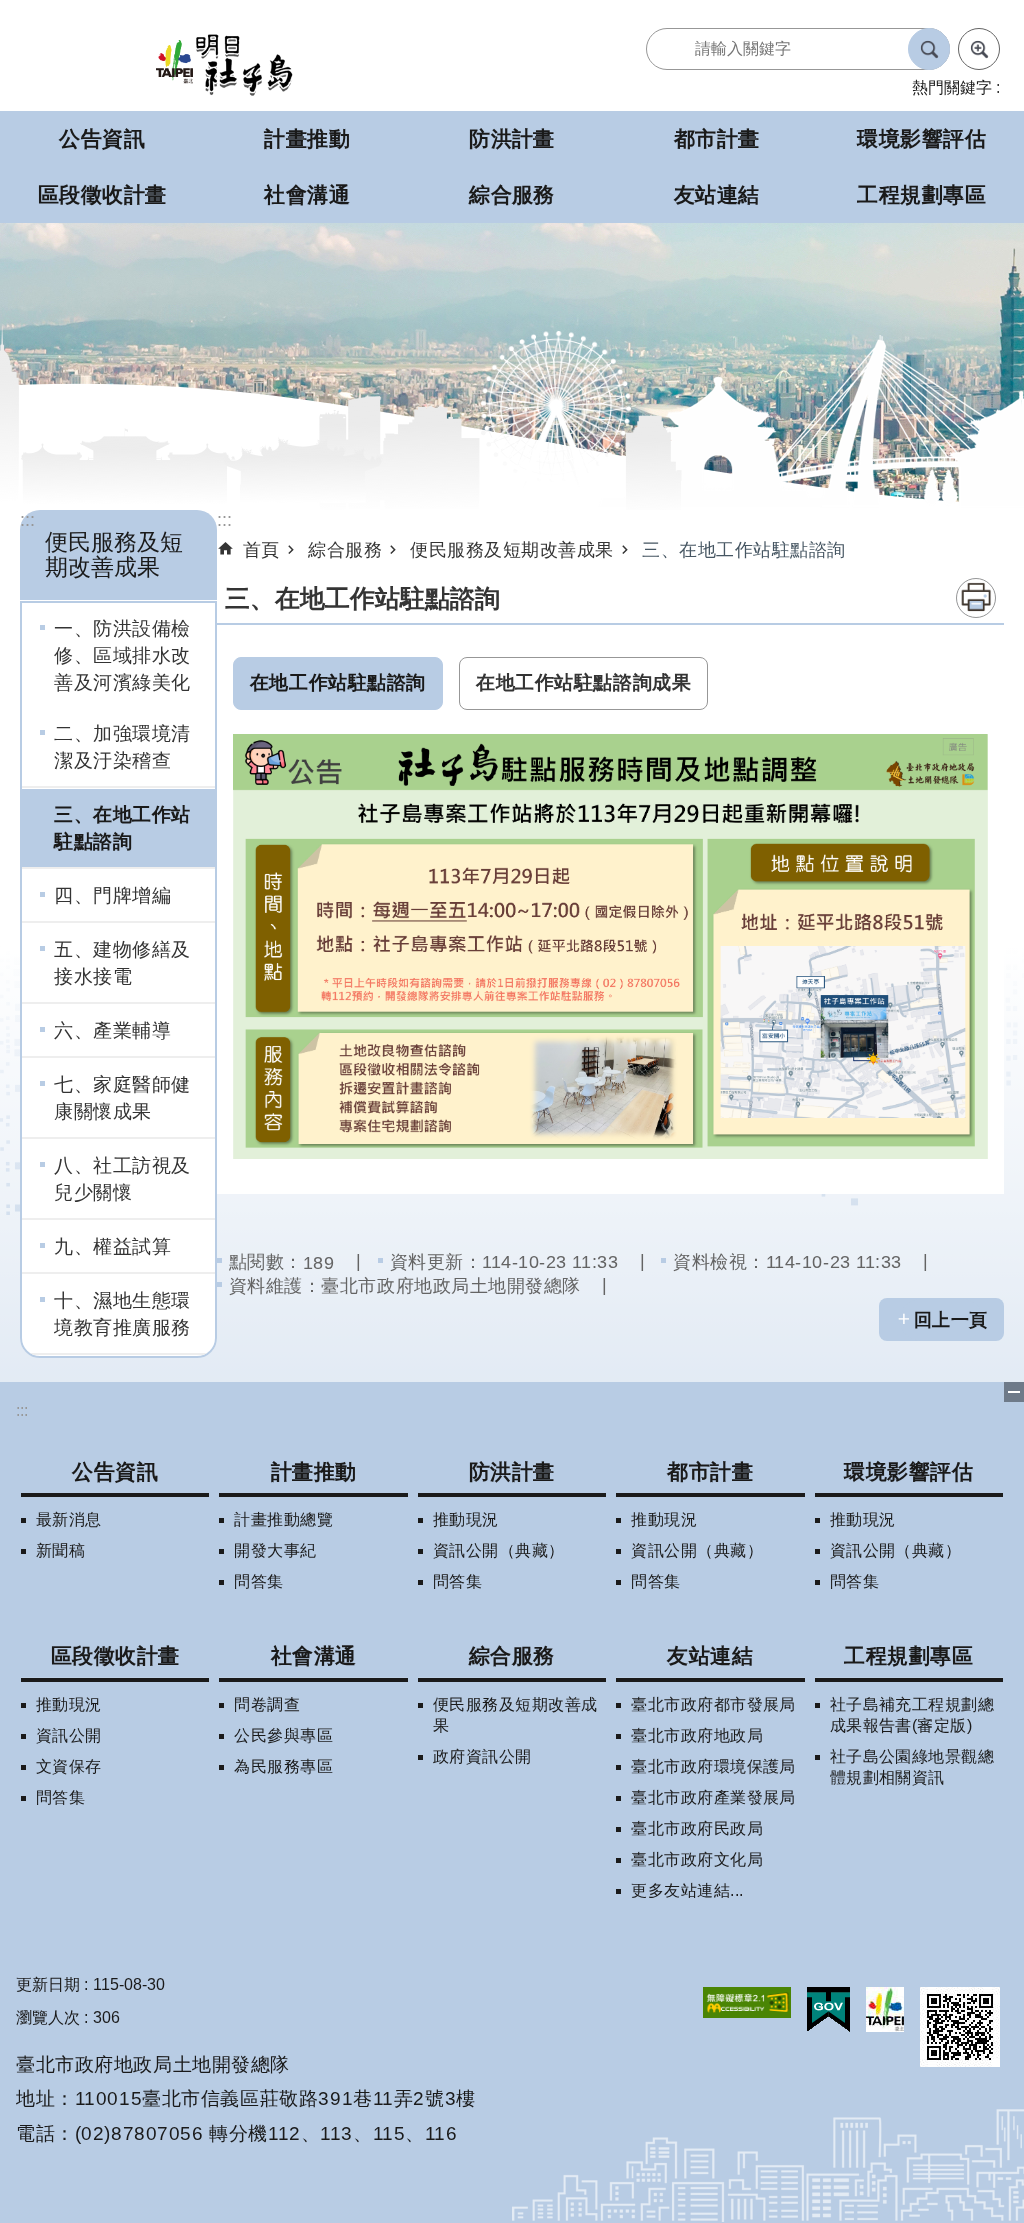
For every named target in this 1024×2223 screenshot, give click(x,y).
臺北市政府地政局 (697, 1735)
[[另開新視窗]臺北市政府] (885, 2009)
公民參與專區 (283, 1735)
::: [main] (224, 520)
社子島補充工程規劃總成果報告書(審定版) (912, 1715)
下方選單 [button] (1014, 1392)
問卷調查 (267, 1704)
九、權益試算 (112, 1246)
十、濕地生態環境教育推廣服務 (122, 1313)
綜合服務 (345, 550)
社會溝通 (314, 1655)
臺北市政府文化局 (697, 1859)
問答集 (258, 1581)
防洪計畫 (512, 1471)
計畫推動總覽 (283, 1519)
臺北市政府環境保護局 (713, 1766)
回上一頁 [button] (951, 1320)
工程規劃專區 (908, 1655)
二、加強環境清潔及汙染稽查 (122, 746)
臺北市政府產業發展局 (713, 1797)
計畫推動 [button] (307, 138)
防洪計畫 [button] (512, 138)
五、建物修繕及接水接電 (122, 962)
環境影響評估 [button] (921, 138)
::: (27, 520)
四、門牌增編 (112, 895)
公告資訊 (115, 1471)
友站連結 (710, 1655)
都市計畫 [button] (717, 138)
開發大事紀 (275, 1550)
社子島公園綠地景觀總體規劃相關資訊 (912, 1767)
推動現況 (466, 1519)
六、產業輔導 (112, 1030)
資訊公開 (69, 1735)
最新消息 (69, 1519)
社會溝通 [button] (307, 194)
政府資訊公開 (482, 1756)
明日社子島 (224, 63)
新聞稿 (60, 1550)
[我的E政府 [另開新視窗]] (828, 2010)
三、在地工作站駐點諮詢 (122, 827)
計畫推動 (314, 1471)
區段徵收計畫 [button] (102, 194)
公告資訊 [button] (102, 138)
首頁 (261, 550)
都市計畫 (710, 1471)
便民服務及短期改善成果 (512, 550)
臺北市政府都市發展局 (713, 1704)
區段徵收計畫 (115, 1655)
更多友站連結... (687, 1890)
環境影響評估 (908, 1471)
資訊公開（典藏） (499, 1550)
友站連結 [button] (717, 194)
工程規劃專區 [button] (921, 194)
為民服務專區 (283, 1766)
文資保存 (69, 1766)
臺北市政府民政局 (697, 1828)
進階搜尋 (979, 49)
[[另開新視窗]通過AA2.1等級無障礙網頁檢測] (747, 2002)
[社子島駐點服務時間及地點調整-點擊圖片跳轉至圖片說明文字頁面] (610, 946)
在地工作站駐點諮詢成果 (583, 682)
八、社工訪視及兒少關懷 (122, 1178)
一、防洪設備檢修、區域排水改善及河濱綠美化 (122, 655)
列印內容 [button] (976, 598)
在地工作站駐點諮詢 (338, 682)
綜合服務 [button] (512, 194)
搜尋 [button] (929, 49)
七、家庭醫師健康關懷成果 (122, 1097)
